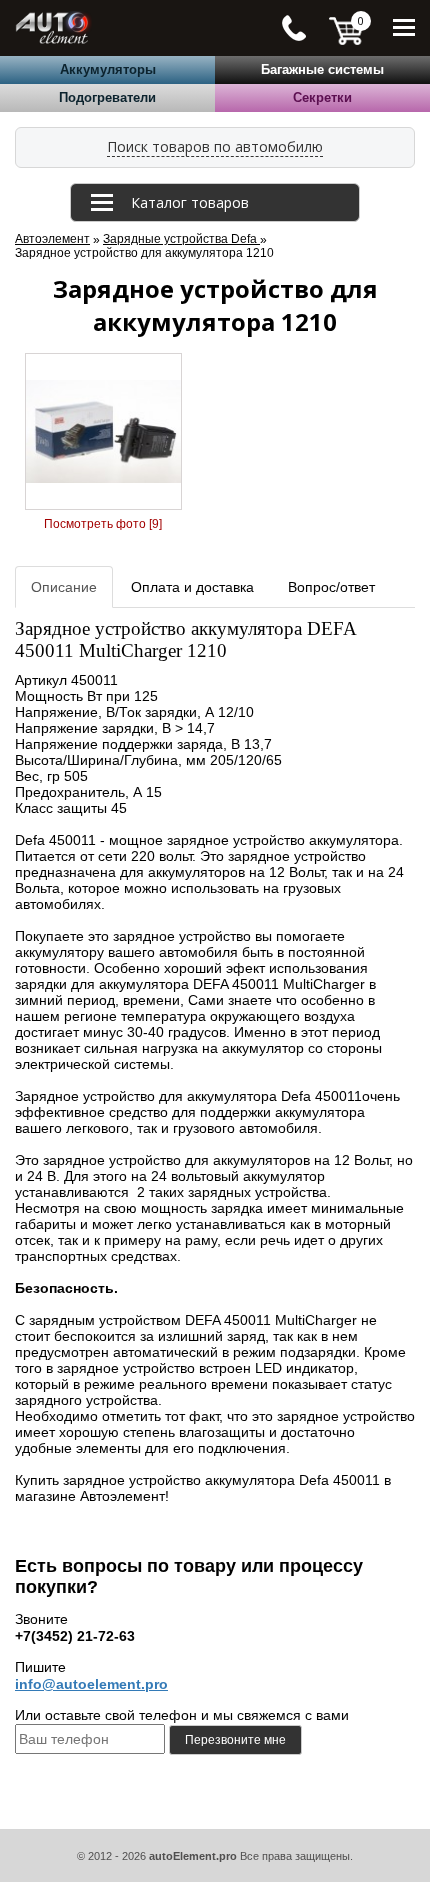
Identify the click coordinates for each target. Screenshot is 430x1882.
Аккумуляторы (108, 69)
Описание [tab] (64, 587)
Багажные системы (322, 69)
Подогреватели (107, 97)
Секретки (322, 97)
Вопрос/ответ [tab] (331, 587)
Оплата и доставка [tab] (192, 587)
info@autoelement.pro (91, 1684)
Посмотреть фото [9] (103, 524)
